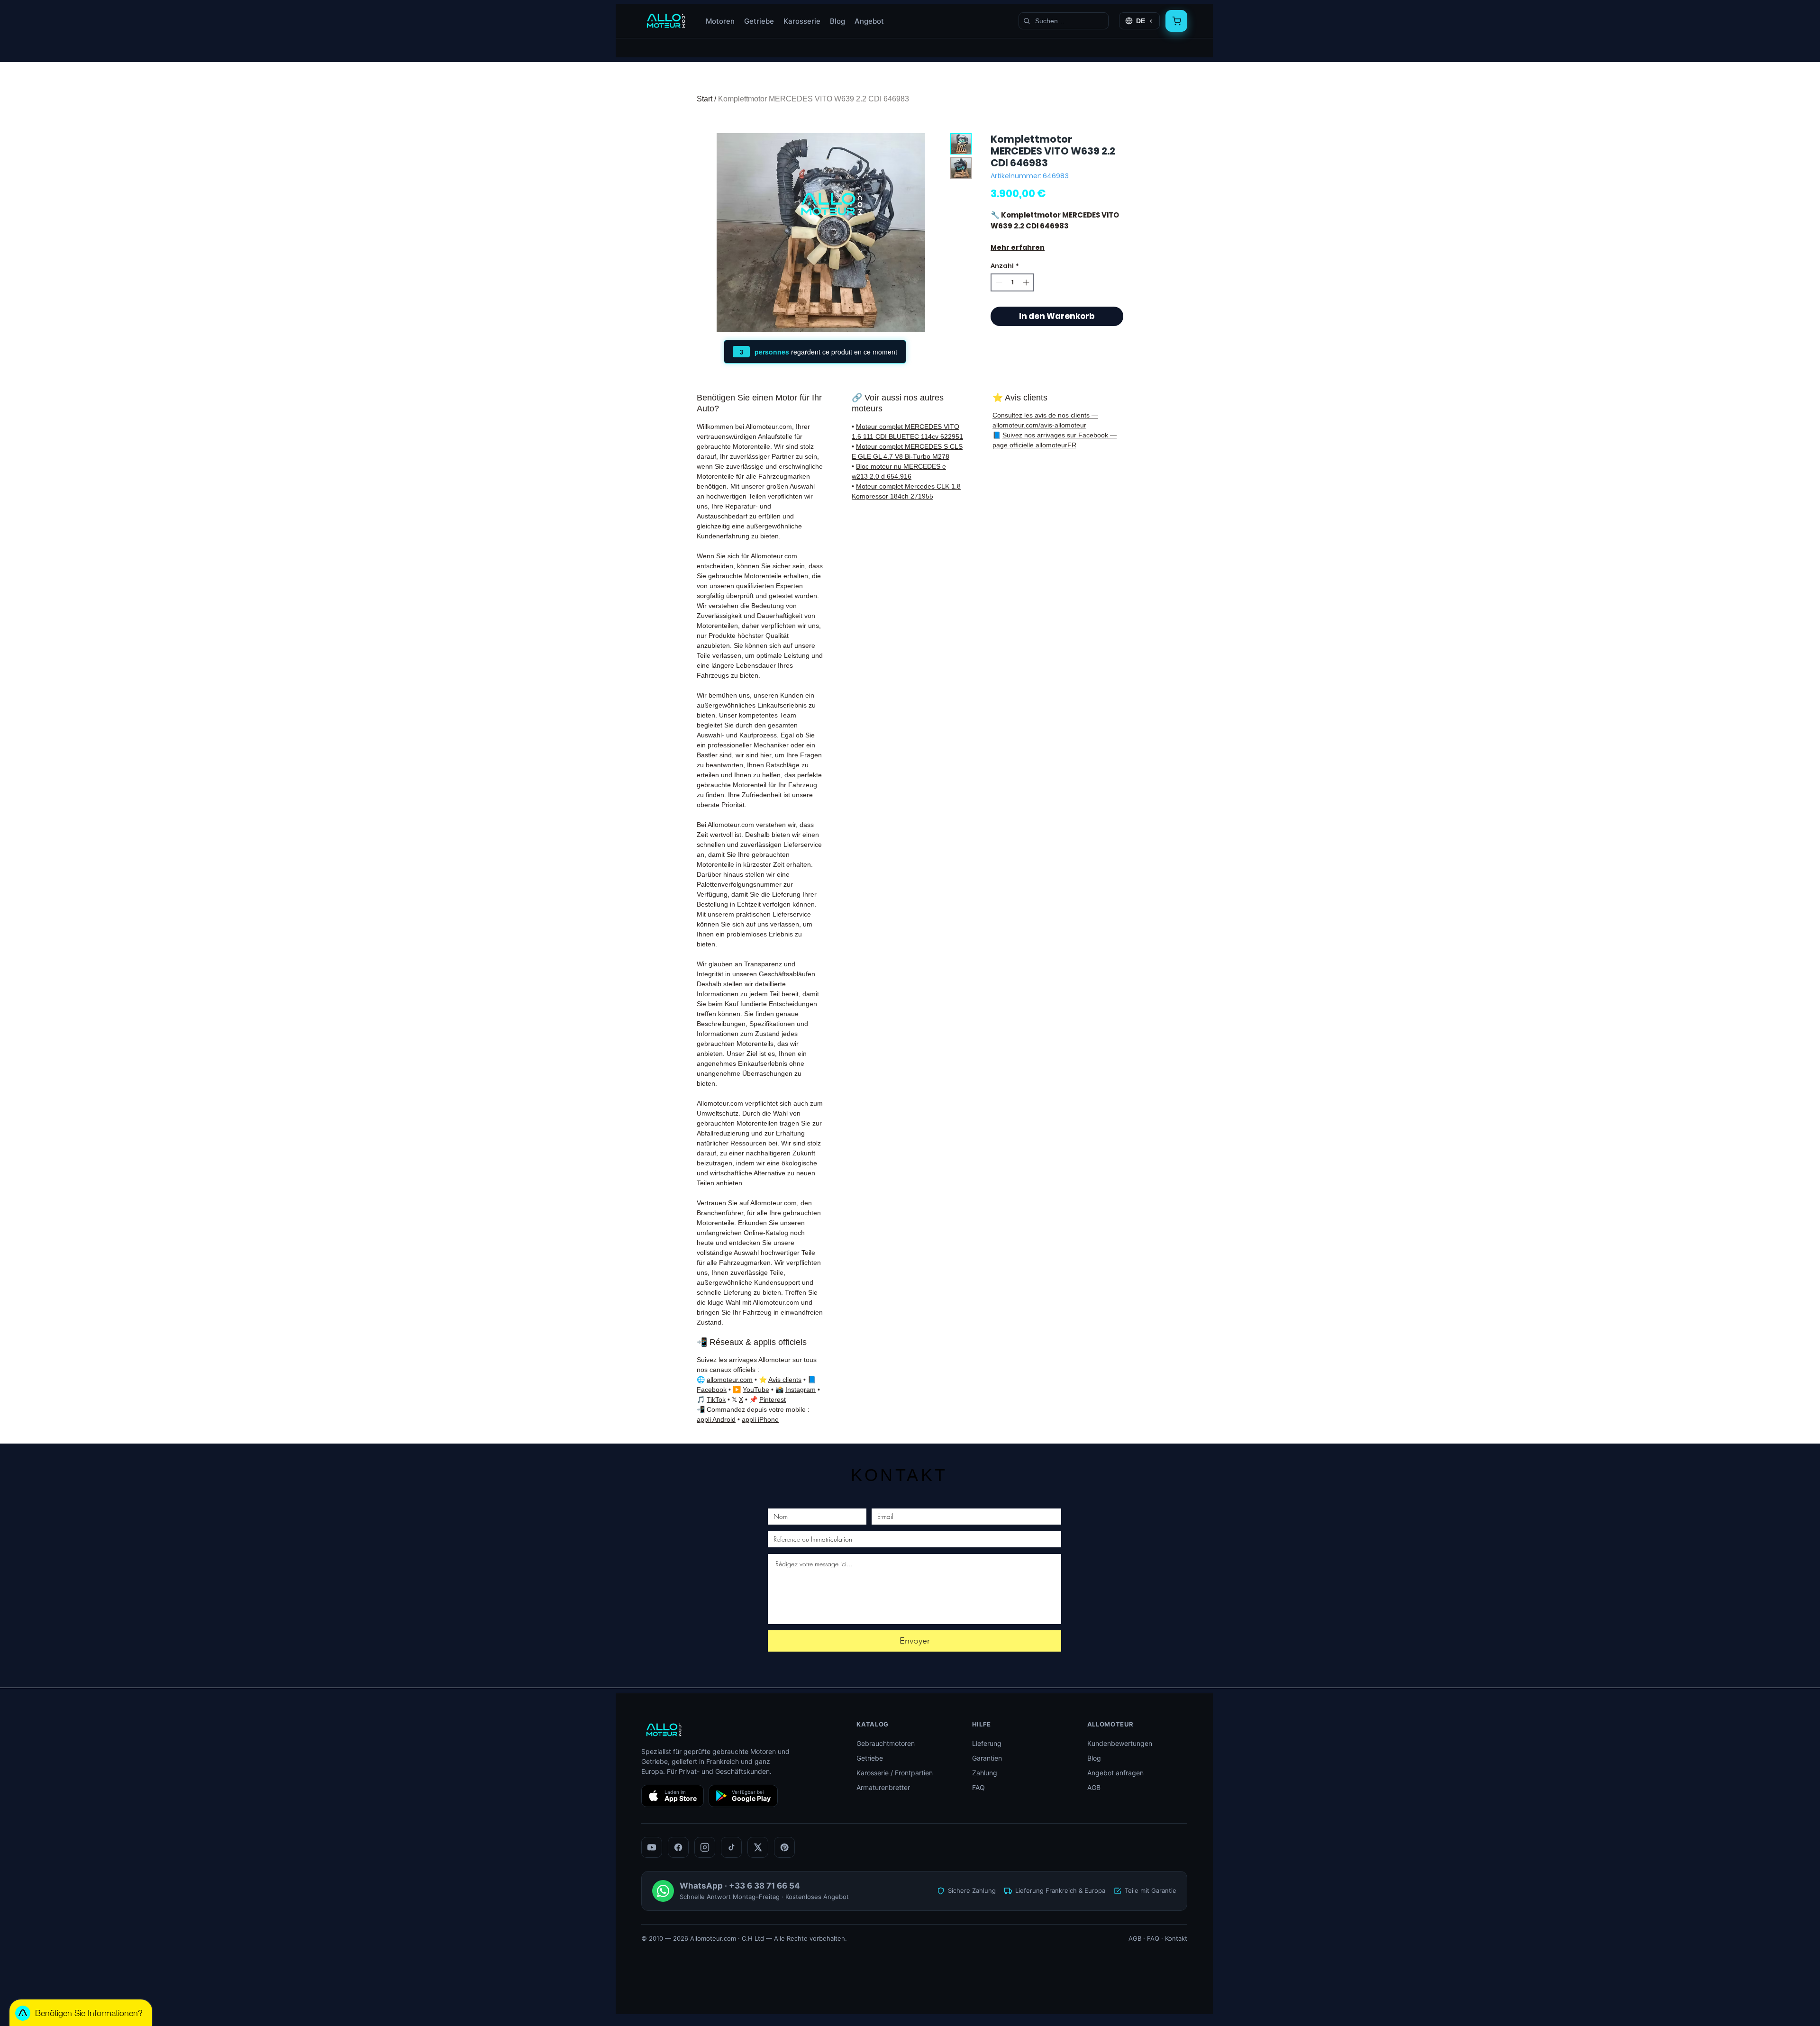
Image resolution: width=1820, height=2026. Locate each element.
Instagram (801, 1390)
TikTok (716, 1399)
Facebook (712, 1390)
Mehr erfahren (1018, 247)
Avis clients (785, 1380)
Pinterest (773, 1399)
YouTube (756, 1390)
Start (705, 99)
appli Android (716, 1419)
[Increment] (1027, 282)
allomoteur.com (730, 1380)
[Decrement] (998, 282)
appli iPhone (760, 1419)
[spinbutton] (1013, 282)
